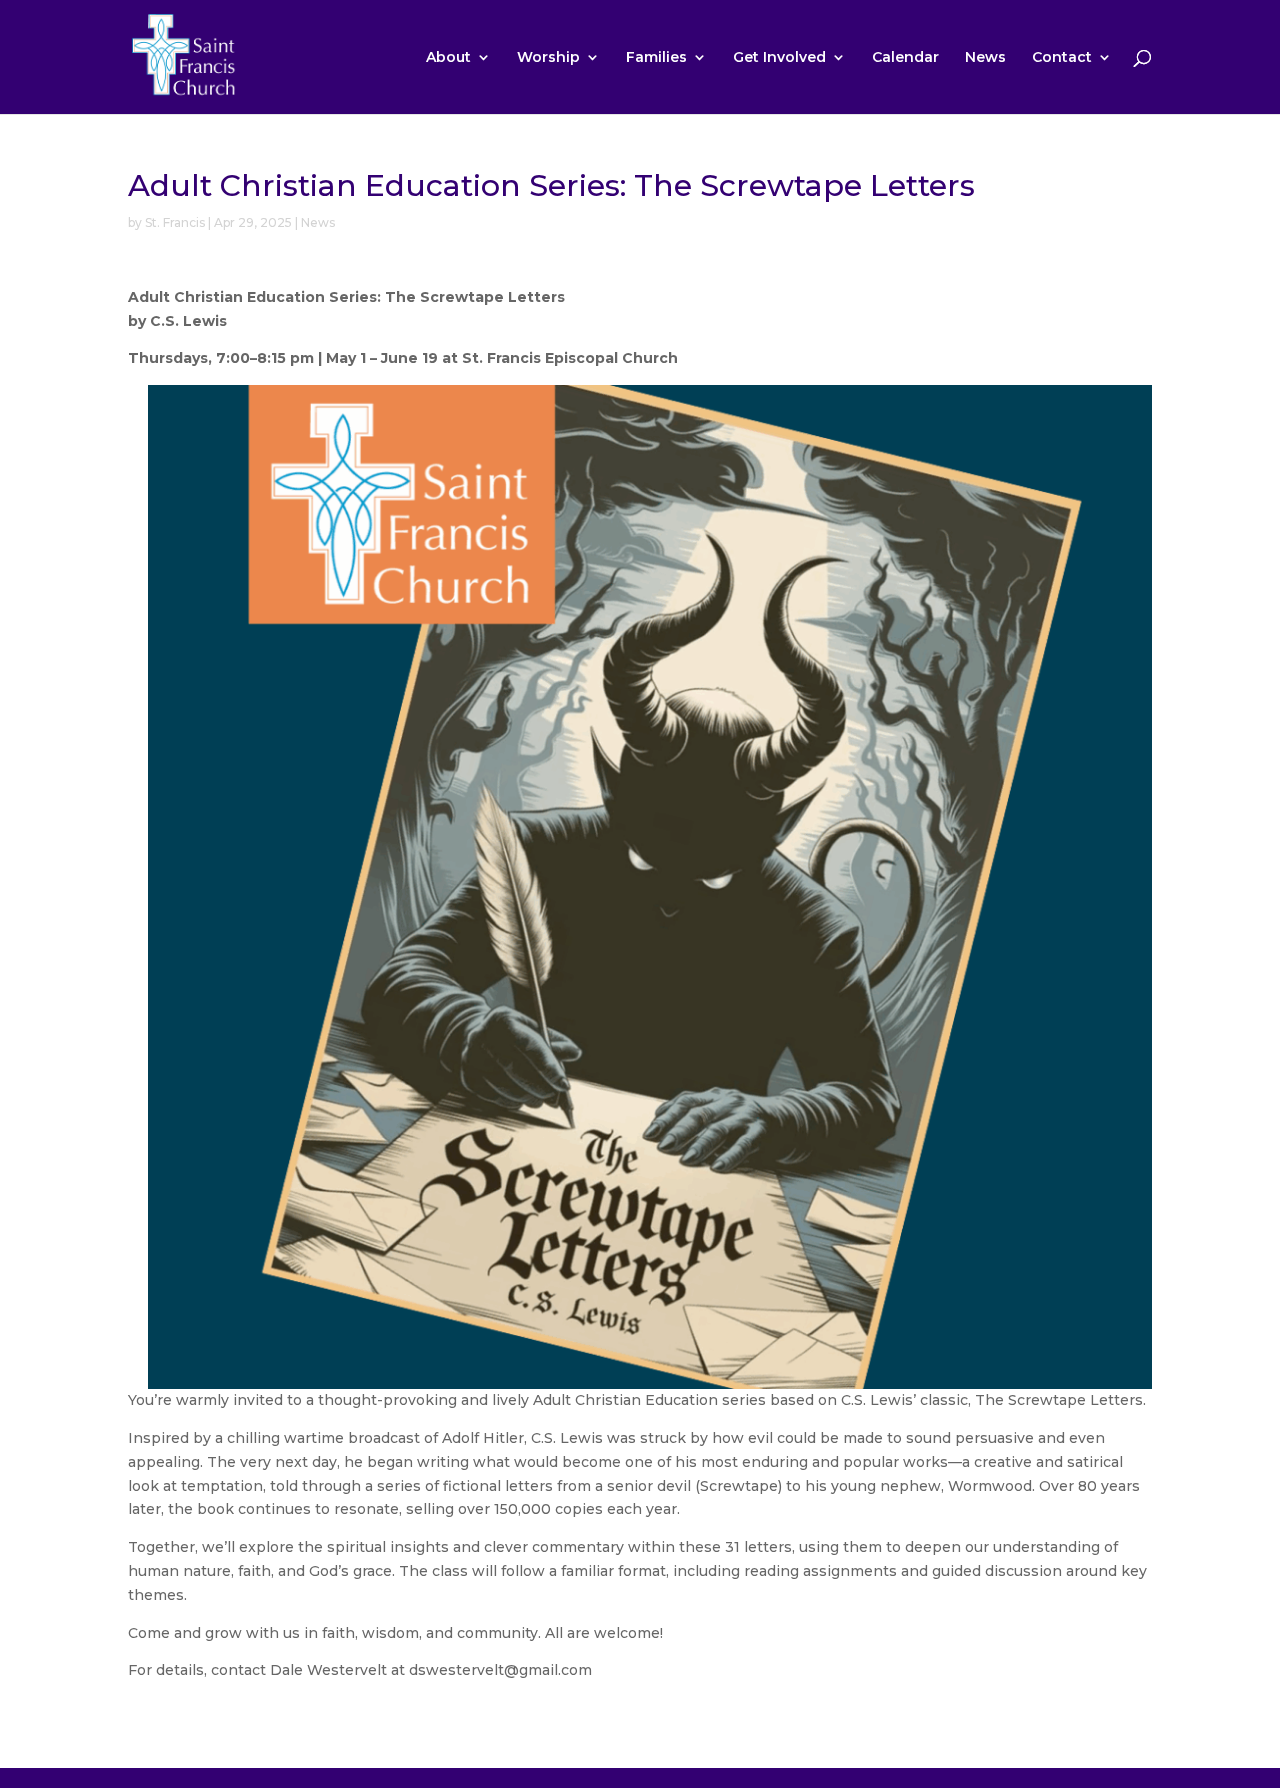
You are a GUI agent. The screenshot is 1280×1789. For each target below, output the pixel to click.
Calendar (905, 58)
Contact (1062, 58)
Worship (548, 58)
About (448, 58)
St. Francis (175, 222)
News (985, 58)
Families (656, 58)
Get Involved (779, 58)
